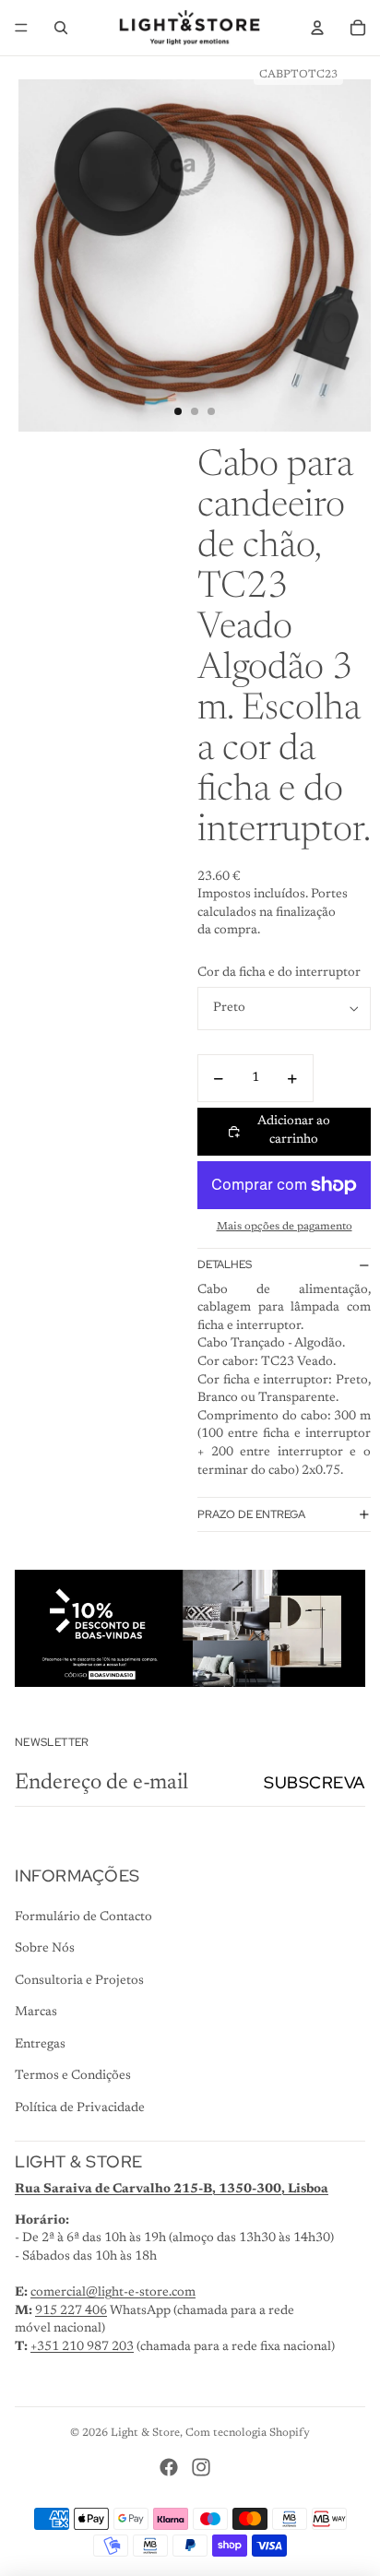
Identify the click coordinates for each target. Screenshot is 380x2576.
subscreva (315, 1782)
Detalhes (225, 1264)
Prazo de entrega (251, 1514)
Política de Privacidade (80, 2108)
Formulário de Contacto (83, 1917)
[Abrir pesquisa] (61, 28)
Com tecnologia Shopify (248, 2433)
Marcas (36, 2012)
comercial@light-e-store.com (113, 2293)
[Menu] (21, 28)
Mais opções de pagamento (285, 1227)
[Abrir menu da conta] (317, 28)
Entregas (40, 2045)
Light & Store (145, 2433)
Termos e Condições (73, 2076)
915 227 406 (71, 2311)
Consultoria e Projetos (79, 1981)
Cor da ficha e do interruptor (279, 973)
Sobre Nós (45, 1949)
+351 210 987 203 (82, 2347)
